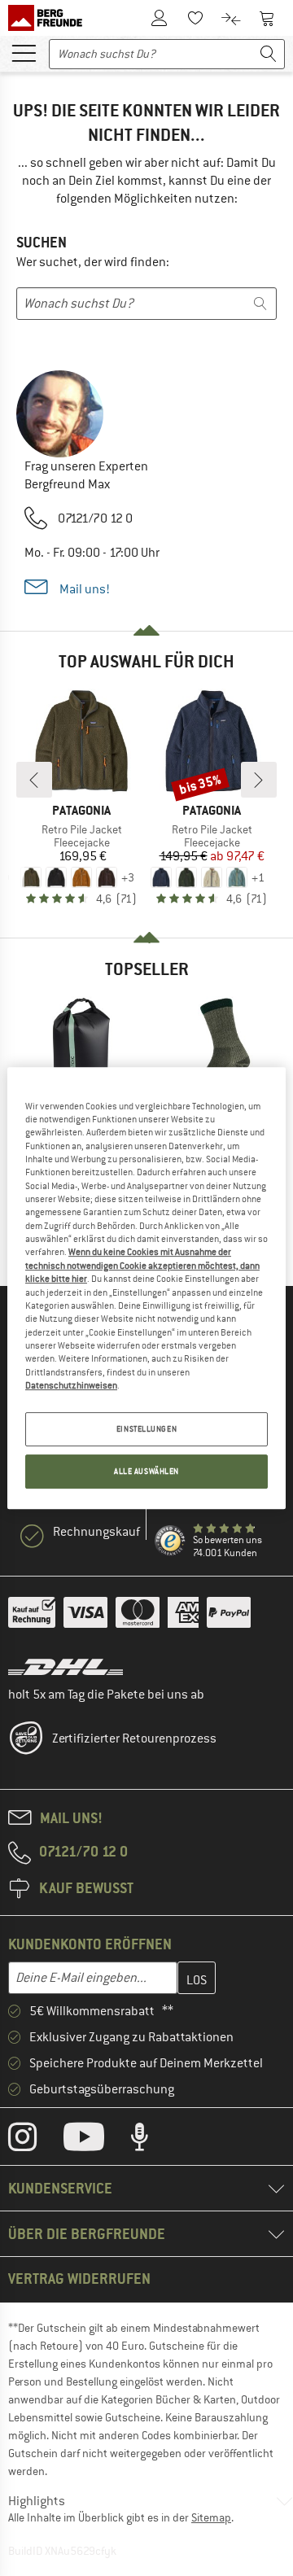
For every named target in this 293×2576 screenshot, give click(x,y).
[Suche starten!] (269, 54)
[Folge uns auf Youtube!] (96, 2141)
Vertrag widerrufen (79, 2279)
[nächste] (259, 780)
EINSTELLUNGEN (146, 1430)
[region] (146, 1288)
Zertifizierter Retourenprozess (134, 1738)
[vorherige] (34, 780)
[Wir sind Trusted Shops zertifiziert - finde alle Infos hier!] (171, 1541)
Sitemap (211, 2517)
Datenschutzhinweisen (71, 1385)
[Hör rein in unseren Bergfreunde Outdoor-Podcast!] (152, 2141)
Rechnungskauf (96, 1532)
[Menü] (24, 52)
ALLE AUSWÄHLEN (146, 1471)
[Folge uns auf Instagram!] (35, 2141)
